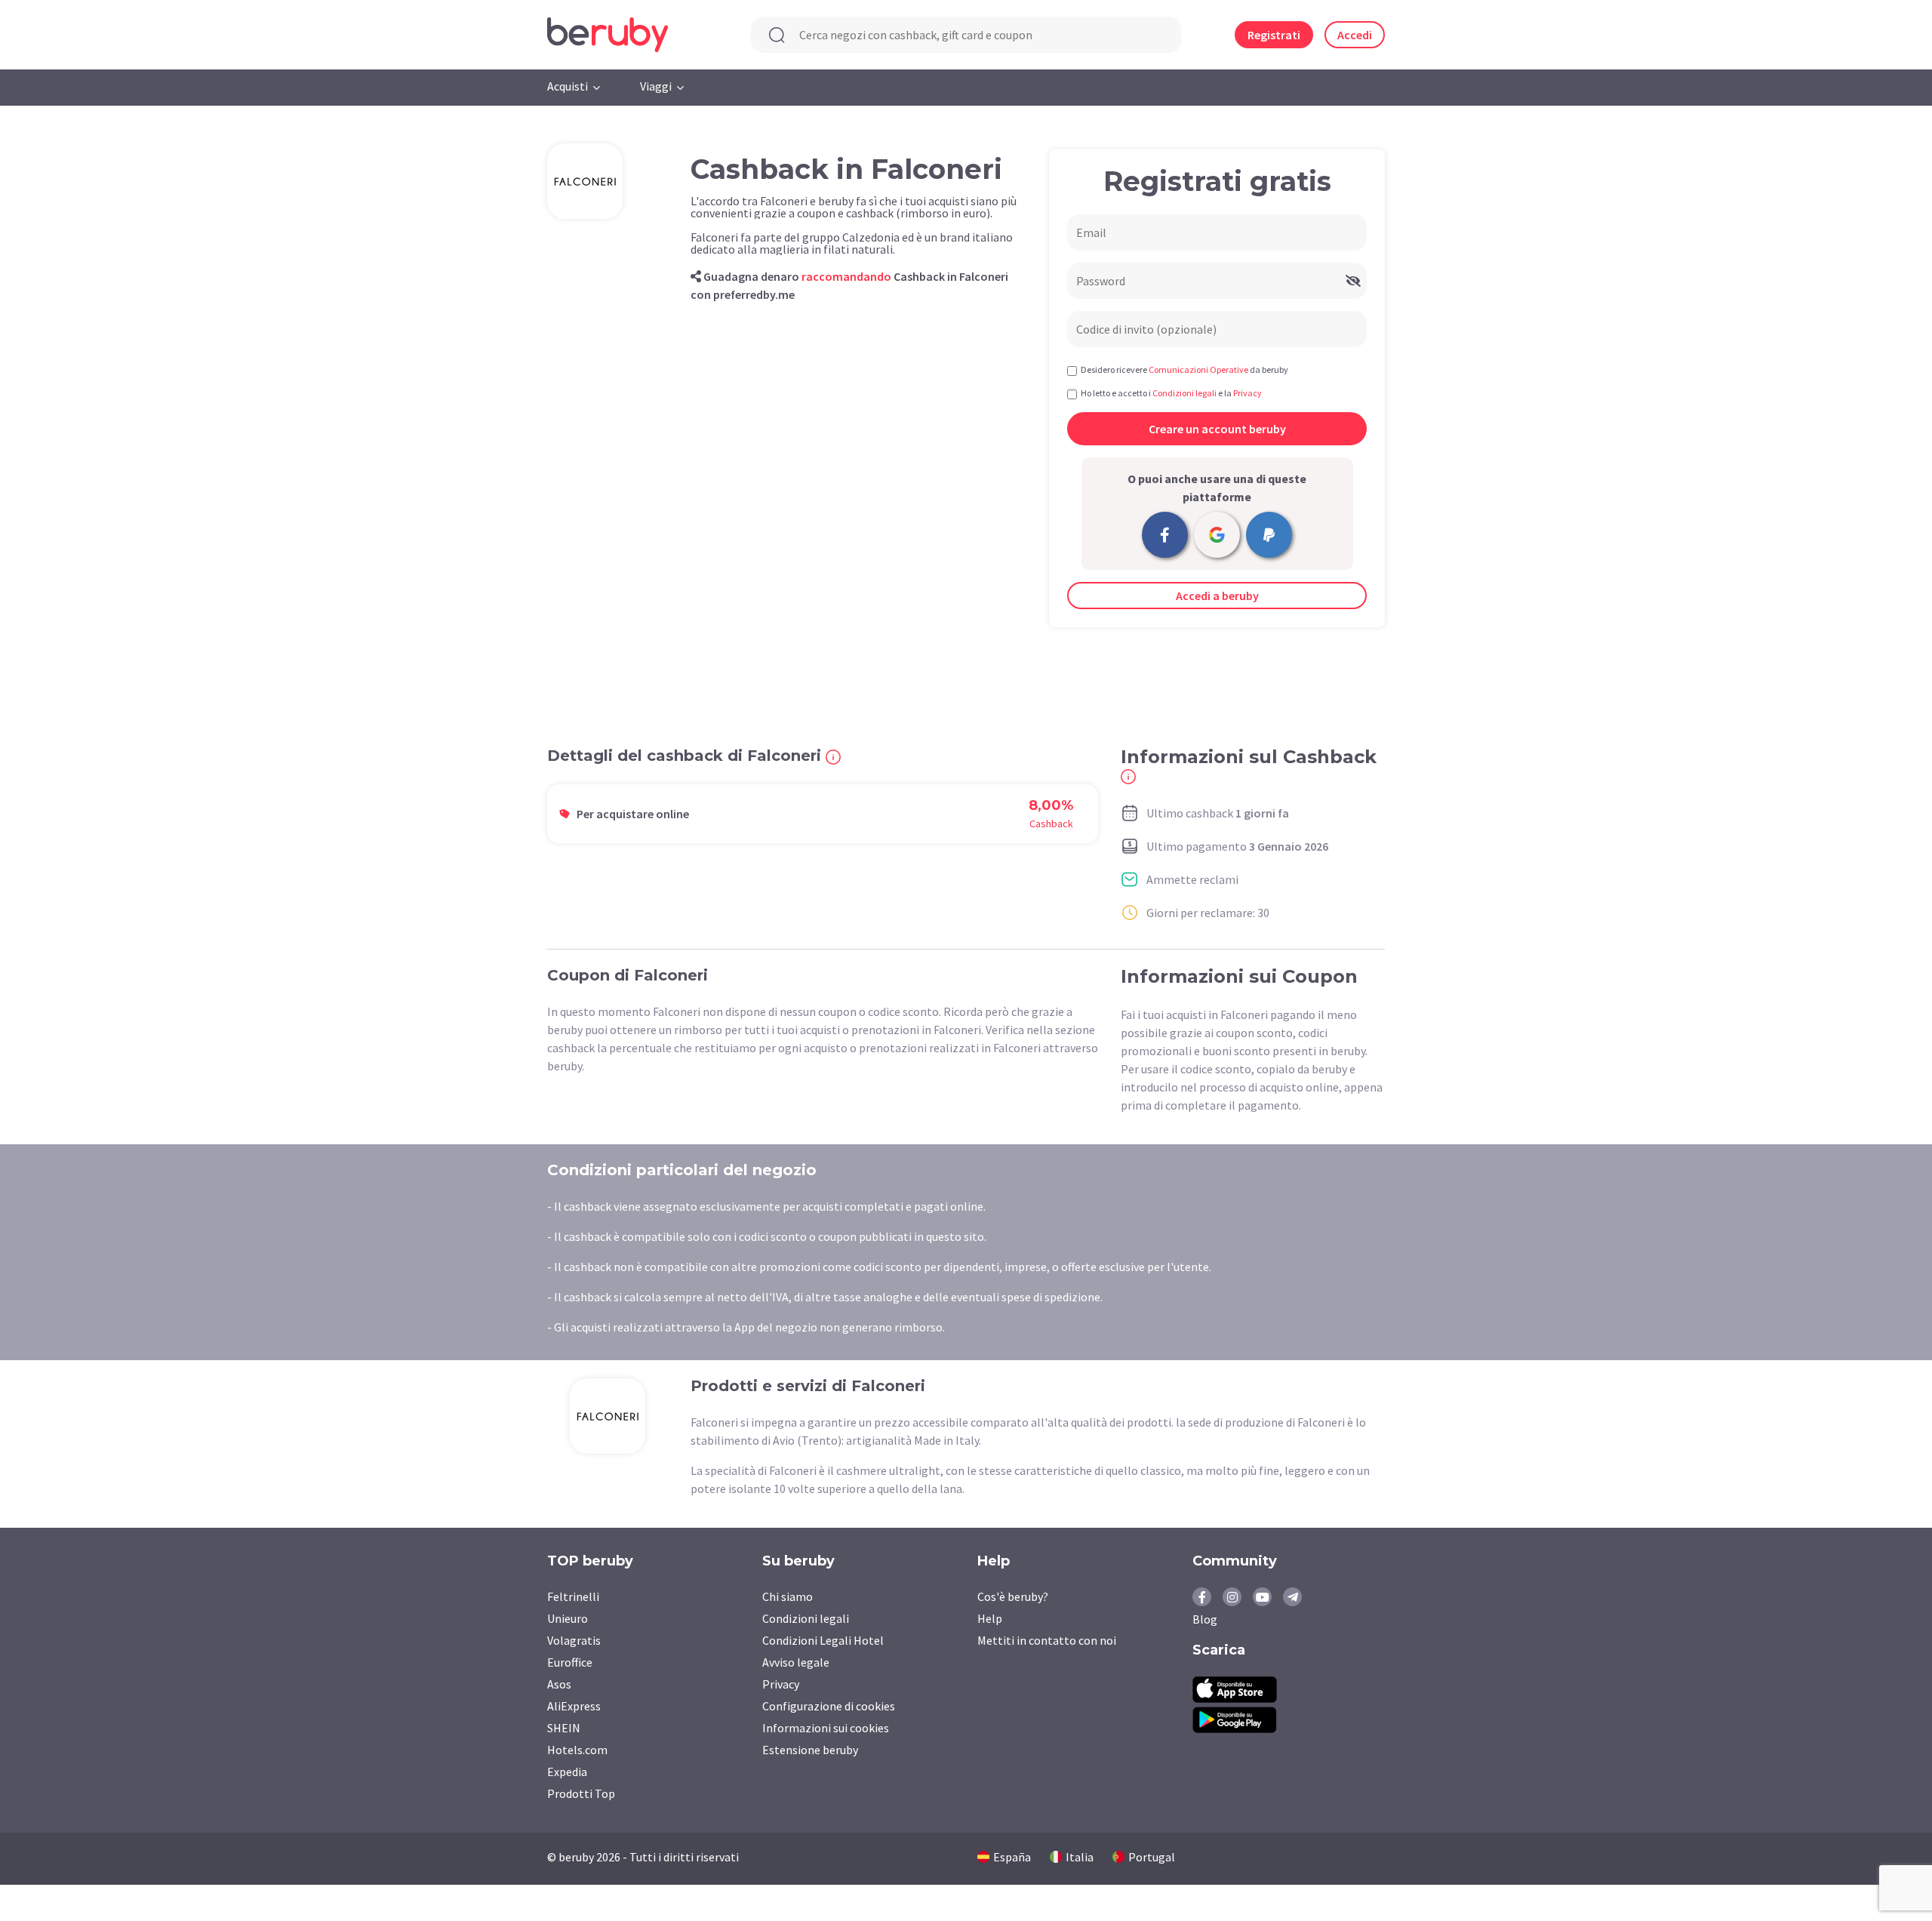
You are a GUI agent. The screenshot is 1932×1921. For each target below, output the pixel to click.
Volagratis (574, 1640)
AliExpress (574, 1706)
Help (990, 1618)
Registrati (1274, 35)
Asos (559, 1684)
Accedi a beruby (1217, 596)
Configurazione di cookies (829, 1706)
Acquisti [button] (568, 86)
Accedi (1355, 35)
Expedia (567, 1772)
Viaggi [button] (656, 86)
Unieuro (568, 1618)
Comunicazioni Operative (1198, 369)
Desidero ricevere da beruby (1184, 369)
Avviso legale (796, 1662)
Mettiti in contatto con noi (1047, 1640)
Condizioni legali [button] (1184, 393)
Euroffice (570, 1662)
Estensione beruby (810, 1750)
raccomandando (846, 276)
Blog (1205, 1619)
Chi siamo (788, 1596)
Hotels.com (577, 1750)
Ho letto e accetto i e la (1171, 393)
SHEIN (564, 1728)
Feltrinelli (573, 1596)
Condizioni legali (806, 1618)
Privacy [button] (1247, 393)
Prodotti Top (581, 1793)
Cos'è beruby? (1013, 1596)
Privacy (781, 1684)
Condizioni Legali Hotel (823, 1640)
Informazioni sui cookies (826, 1728)
